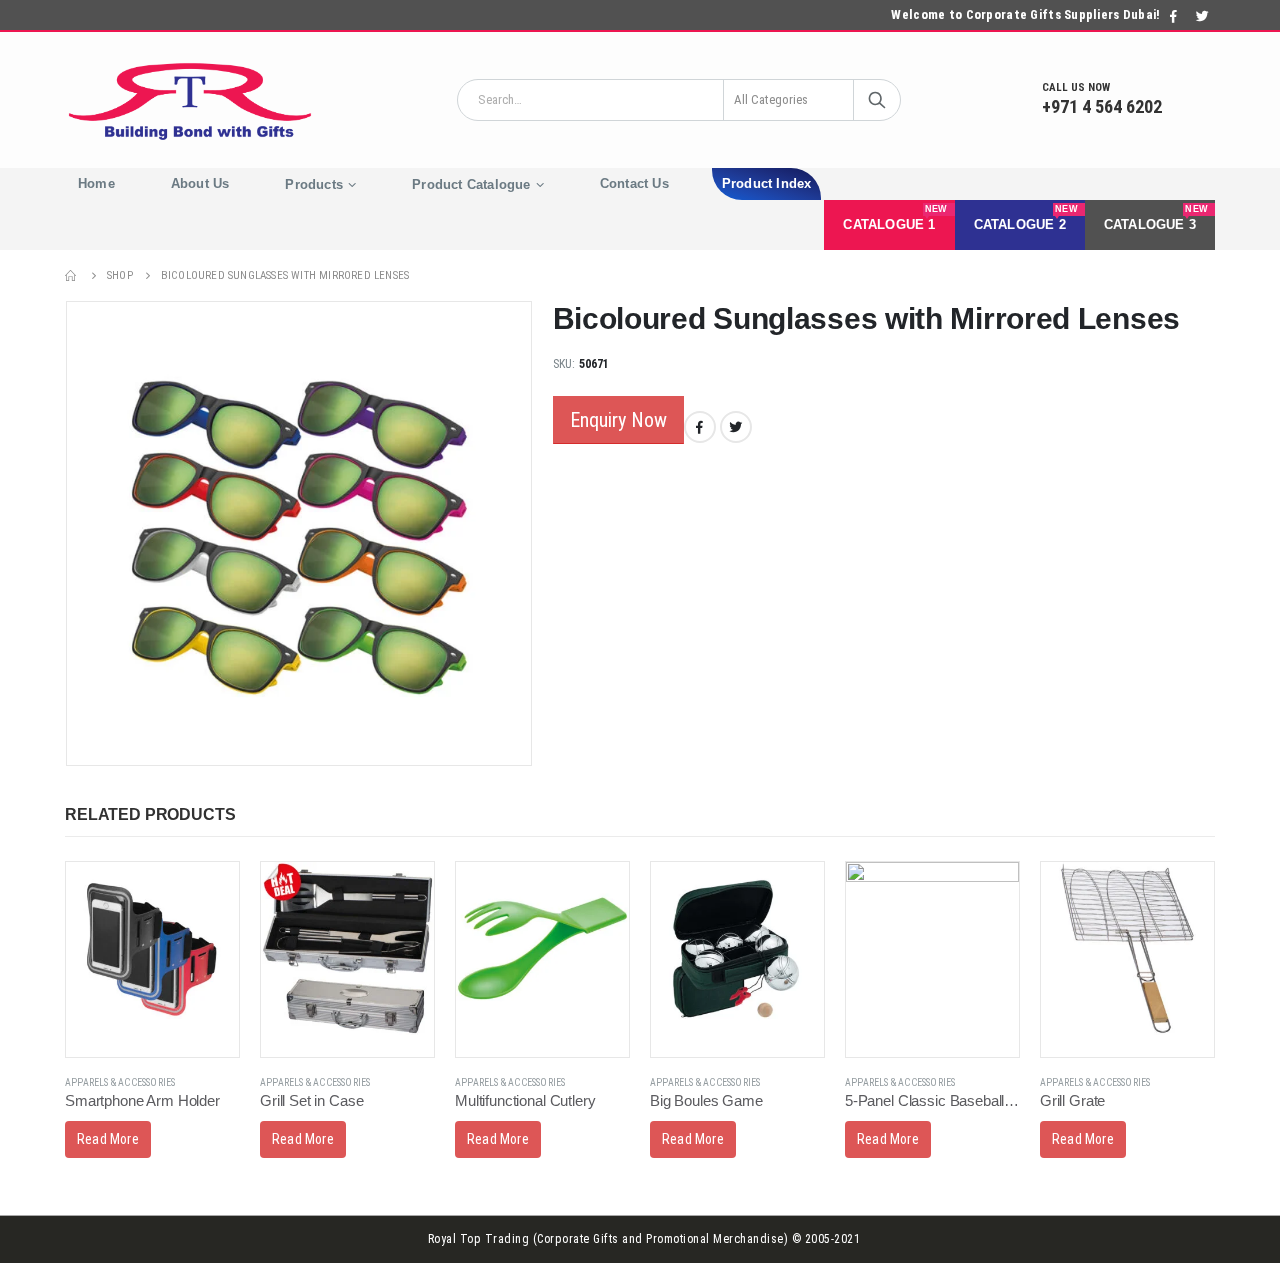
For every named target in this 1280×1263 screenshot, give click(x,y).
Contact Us (634, 183)
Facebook (700, 427)
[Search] (877, 100)
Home (96, 183)
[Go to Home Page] (72, 275)
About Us (200, 183)
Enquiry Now (618, 420)
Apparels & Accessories (120, 1082)
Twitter (736, 427)
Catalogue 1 (895, 218)
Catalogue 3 (1156, 218)
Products (314, 184)
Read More (108, 1139)
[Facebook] (1174, 16)
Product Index (767, 183)
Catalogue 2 (1026, 218)
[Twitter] (1202, 16)
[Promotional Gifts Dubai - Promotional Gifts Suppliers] (190, 100)
